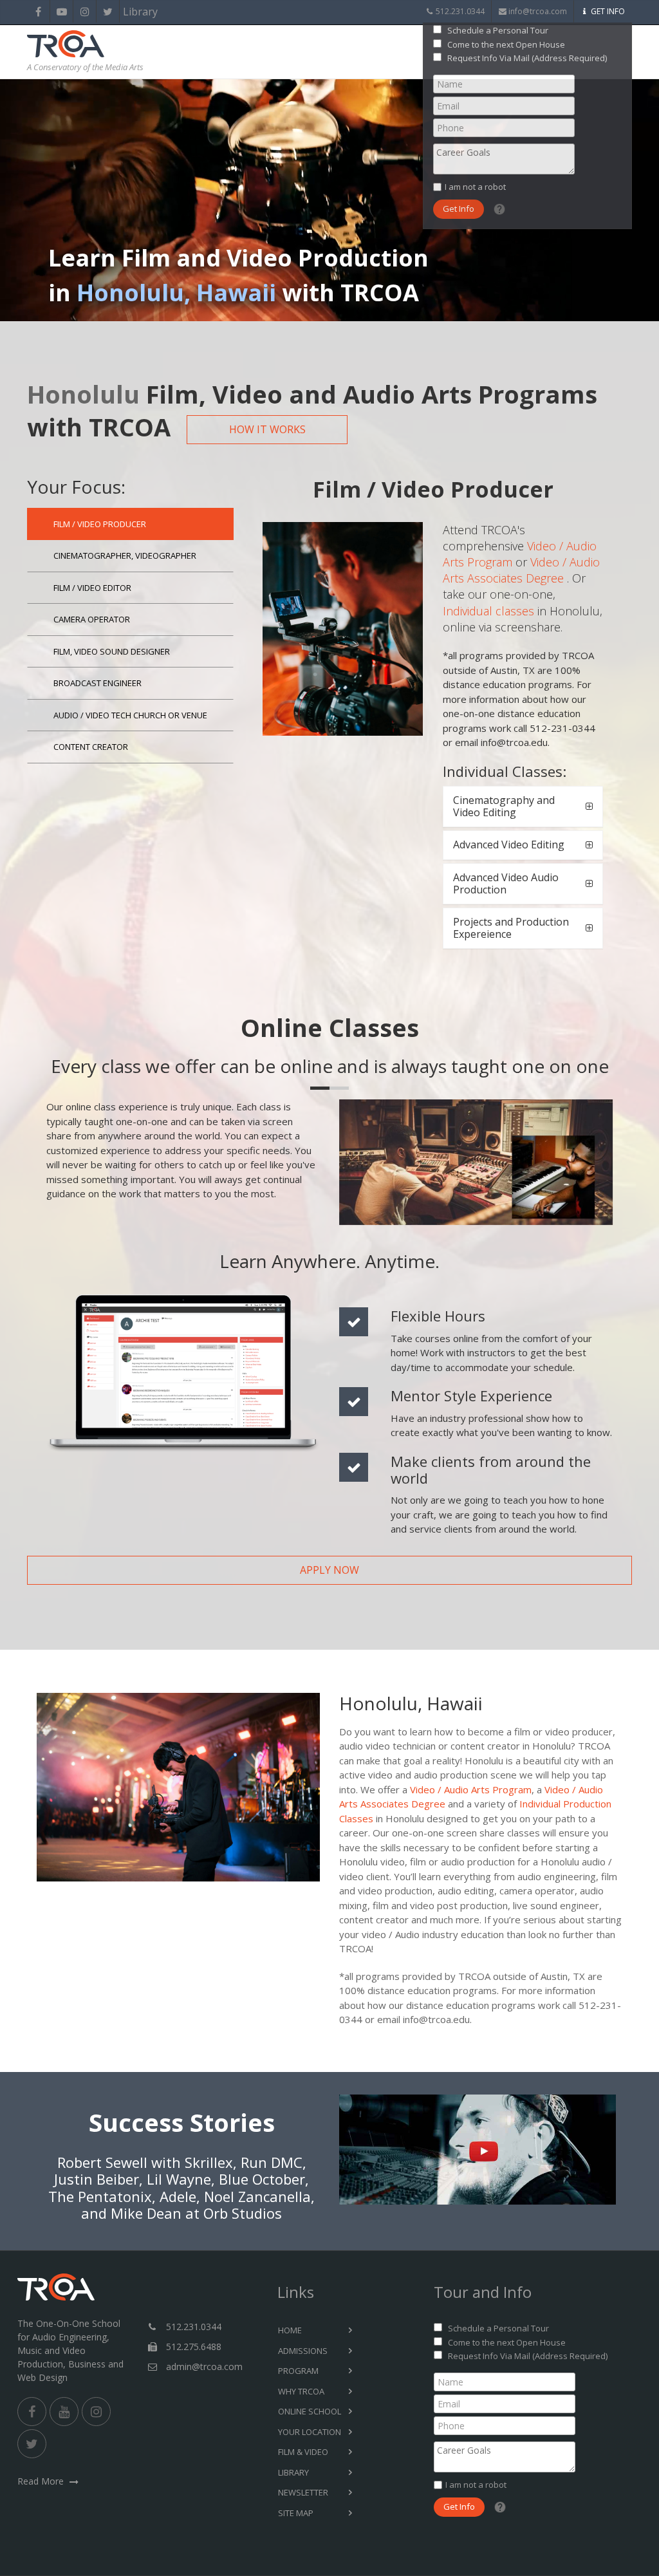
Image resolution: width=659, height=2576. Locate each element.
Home (290, 2330)
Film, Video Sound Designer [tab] (112, 651)
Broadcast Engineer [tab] (97, 683)
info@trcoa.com (538, 11)
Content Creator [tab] (91, 747)
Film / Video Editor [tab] (92, 588)
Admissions (303, 2351)
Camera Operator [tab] (92, 619)
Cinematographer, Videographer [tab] (125, 555)
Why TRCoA (301, 2391)
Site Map (296, 2513)
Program (298, 2371)
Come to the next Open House (506, 44)
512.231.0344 (460, 11)
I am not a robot (475, 187)
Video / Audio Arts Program (471, 1789)
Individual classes (488, 611)
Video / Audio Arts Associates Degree (521, 570)
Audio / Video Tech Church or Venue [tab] (130, 715)
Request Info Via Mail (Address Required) (527, 58)
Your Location (310, 2432)
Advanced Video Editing (509, 845)
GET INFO (608, 11)
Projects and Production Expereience (511, 928)
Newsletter (303, 2492)
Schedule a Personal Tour (498, 30)
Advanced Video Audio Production (506, 883)
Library (131, 12)
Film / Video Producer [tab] (100, 524)
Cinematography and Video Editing (504, 806)
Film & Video (303, 2452)
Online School (310, 2411)
